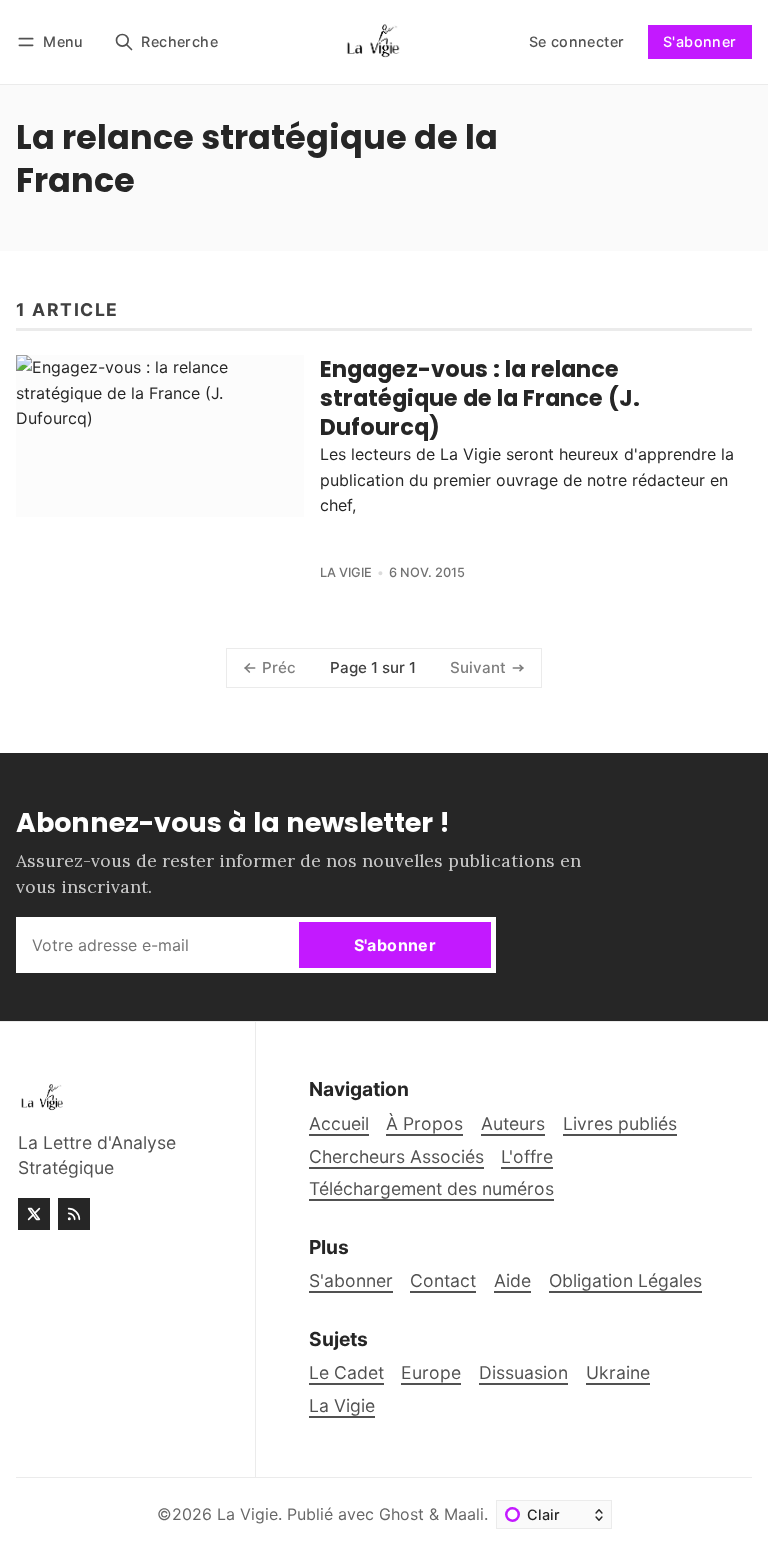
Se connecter (577, 41)
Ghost (401, 1514)
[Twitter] (34, 1214)
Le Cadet (346, 1372)
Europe (431, 1372)
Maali (464, 1514)
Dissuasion (523, 1372)
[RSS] (74, 1214)
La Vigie (346, 572)
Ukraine (618, 1372)
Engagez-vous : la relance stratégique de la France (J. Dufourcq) (480, 398)
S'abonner (700, 41)
